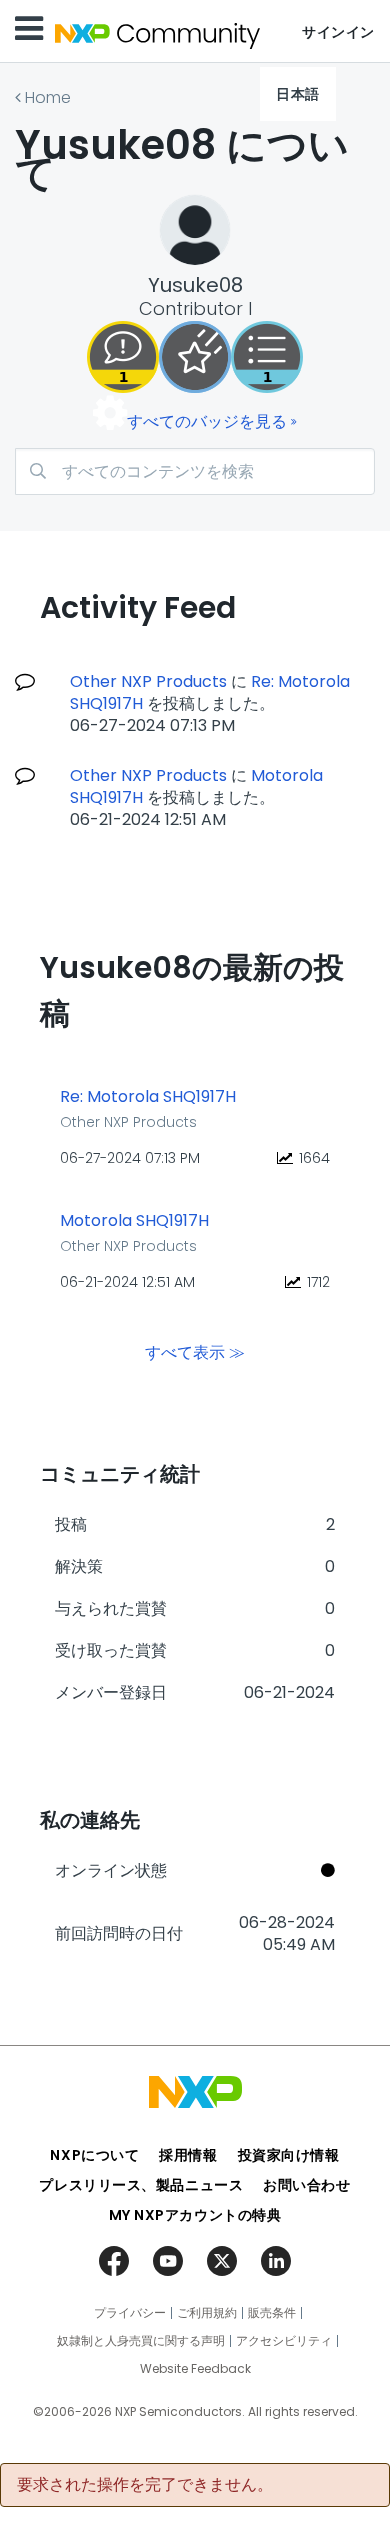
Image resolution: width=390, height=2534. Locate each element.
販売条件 (272, 2313)
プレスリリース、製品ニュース (141, 2185)
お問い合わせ (306, 2185)
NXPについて (94, 2155)
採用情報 (188, 2155)
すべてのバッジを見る (207, 421)
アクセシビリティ (284, 2341)
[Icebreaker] (123, 357)
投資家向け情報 (289, 2155)
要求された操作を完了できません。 (145, 2485)
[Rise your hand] (267, 357)
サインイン (338, 32)
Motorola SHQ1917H (134, 1221)
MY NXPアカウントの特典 (195, 2215)
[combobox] (195, 471)
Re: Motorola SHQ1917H (148, 1097)
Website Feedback (195, 2369)
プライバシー (130, 2313)
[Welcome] (195, 357)
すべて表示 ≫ (195, 1352)
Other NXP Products (148, 681)
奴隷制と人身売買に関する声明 (141, 2341)
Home (48, 97)
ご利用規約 (207, 2313)
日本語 (298, 94)
